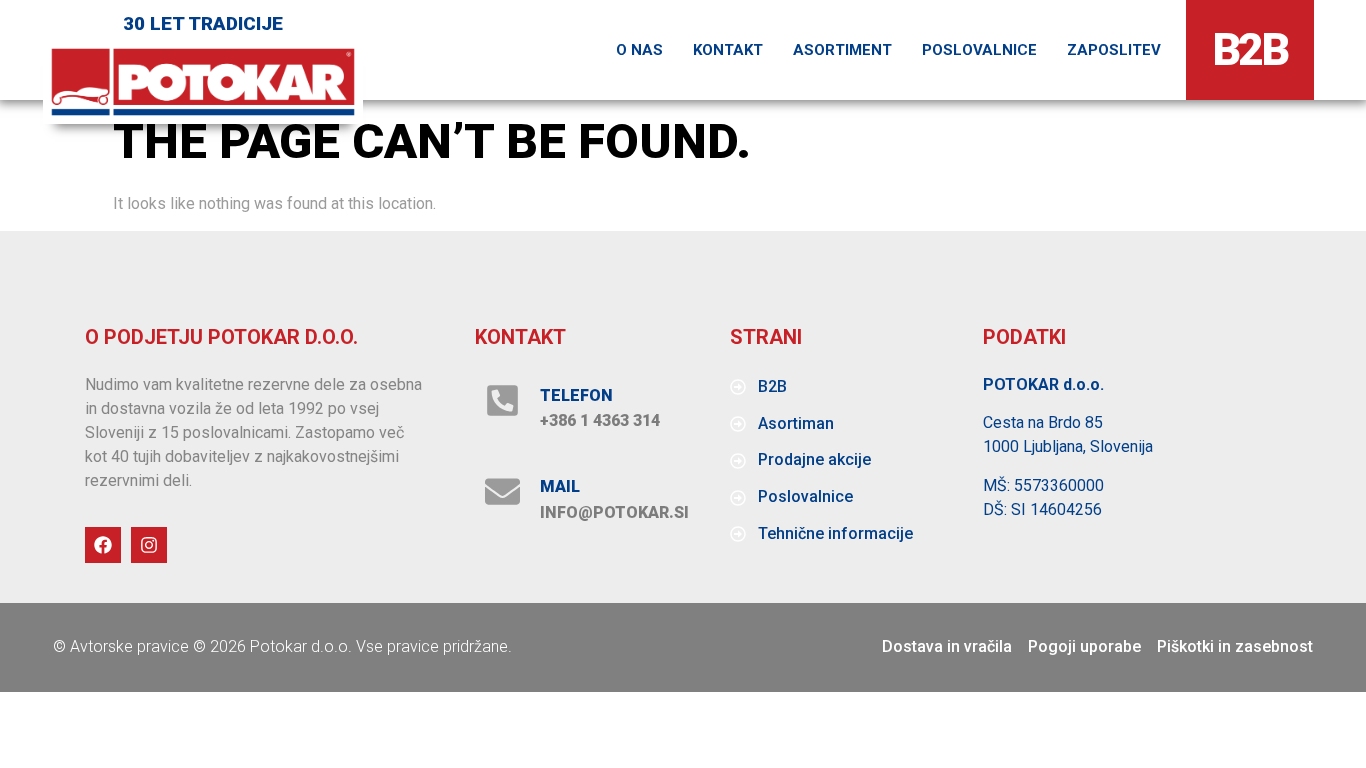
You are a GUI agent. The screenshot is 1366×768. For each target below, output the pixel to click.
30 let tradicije (203, 23)
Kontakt (728, 50)
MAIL (560, 486)
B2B (1250, 49)
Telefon (576, 395)
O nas (639, 50)
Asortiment (842, 50)
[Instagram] (149, 545)
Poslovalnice (979, 50)
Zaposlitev (1114, 50)
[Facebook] (103, 545)
